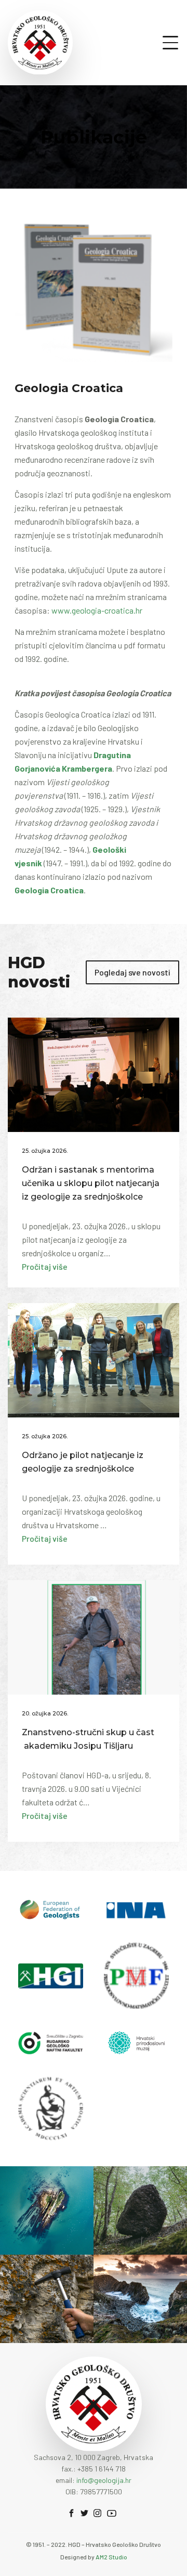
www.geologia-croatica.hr (97, 610)
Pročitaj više (45, 1266)
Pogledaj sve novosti (132, 972)
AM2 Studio (111, 2557)
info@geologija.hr (104, 2480)
